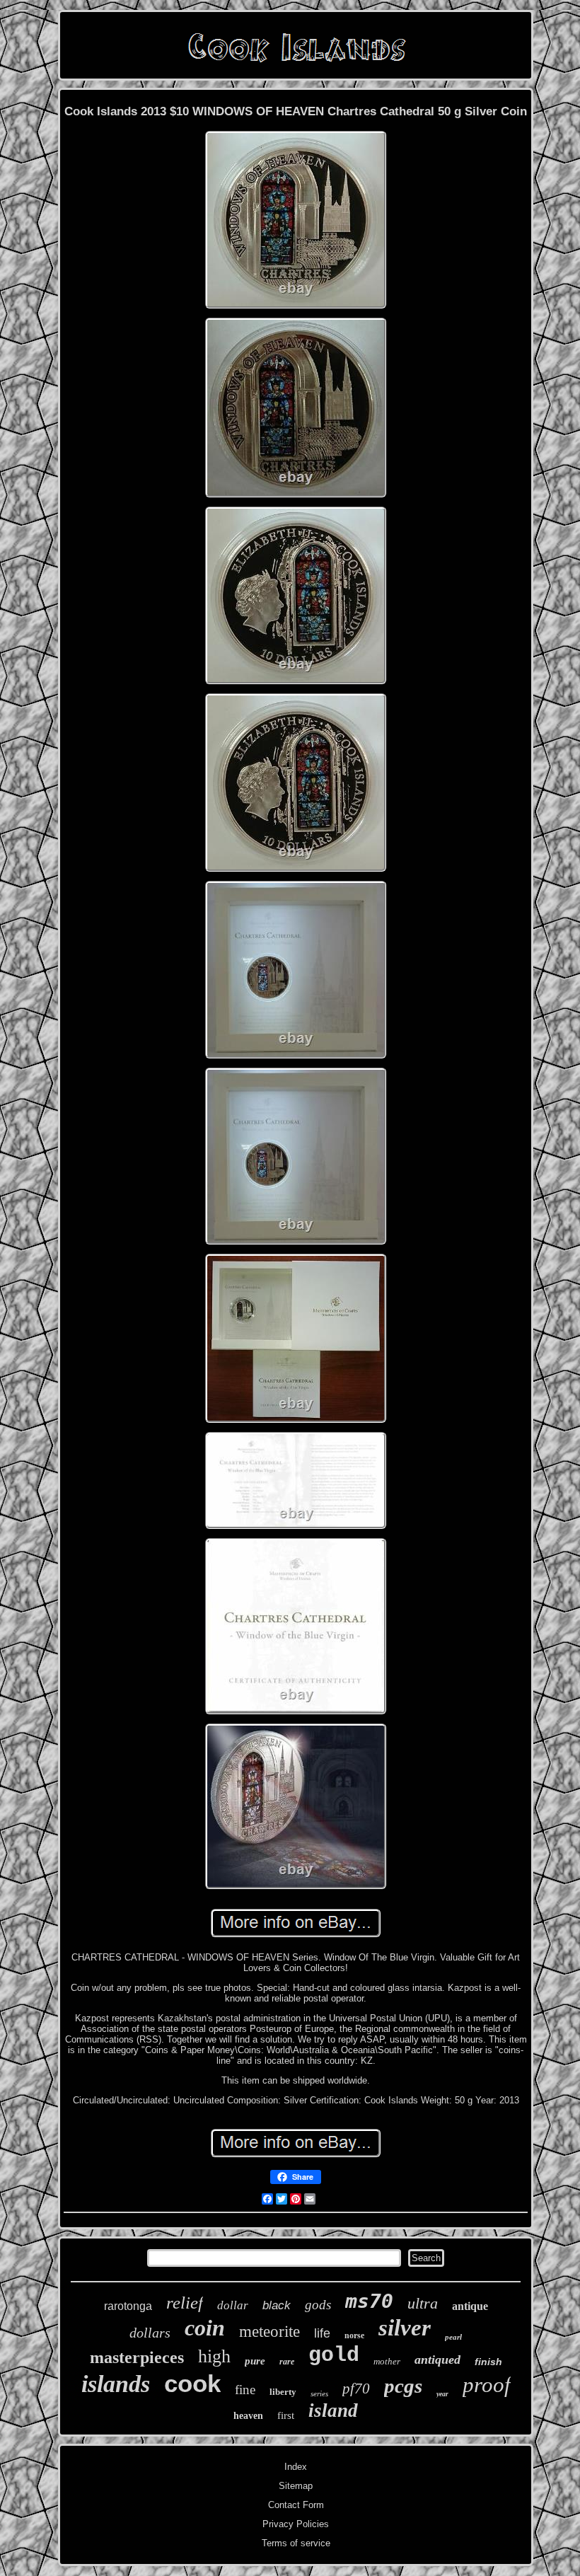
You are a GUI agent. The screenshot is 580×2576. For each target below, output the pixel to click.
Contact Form (296, 2505)
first (286, 2415)
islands (116, 2384)
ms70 (369, 2301)
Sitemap (296, 2486)
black (277, 2305)
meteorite (269, 2332)
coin (205, 2328)
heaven (248, 2416)
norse (354, 2335)
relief (185, 2303)
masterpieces (137, 2357)
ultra (423, 2303)
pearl (453, 2337)
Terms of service (296, 2543)
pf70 (356, 2389)
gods (318, 2305)
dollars (150, 2333)
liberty (283, 2392)
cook (192, 2383)
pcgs (403, 2386)
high (214, 2356)
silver (405, 2328)
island (333, 2410)
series (319, 2393)
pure (255, 2361)
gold (334, 2355)
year (442, 2394)
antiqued (437, 2360)
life (322, 2333)
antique (470, 2306)
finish (488, 2362)
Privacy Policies (296, 2524)
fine (245, 2390)
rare (287, 2362)
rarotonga (128, 2306)
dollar (233, 2305)
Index (296, 2467)
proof (487, 2385)
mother (387, 2361)
